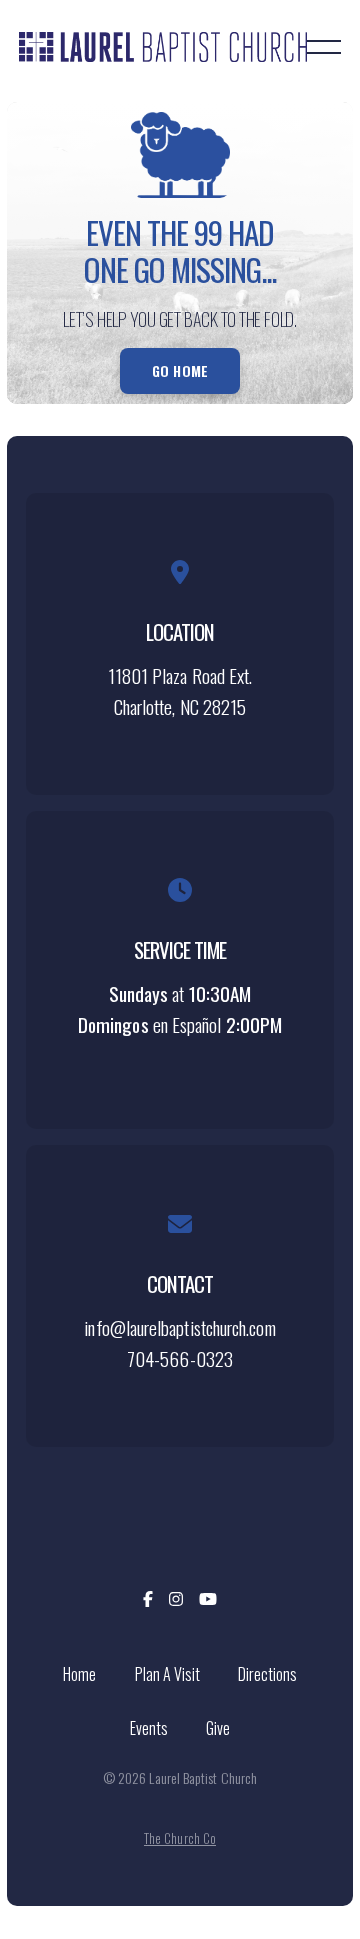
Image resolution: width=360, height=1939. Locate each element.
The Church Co (180, 1838)
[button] (324, 47)
